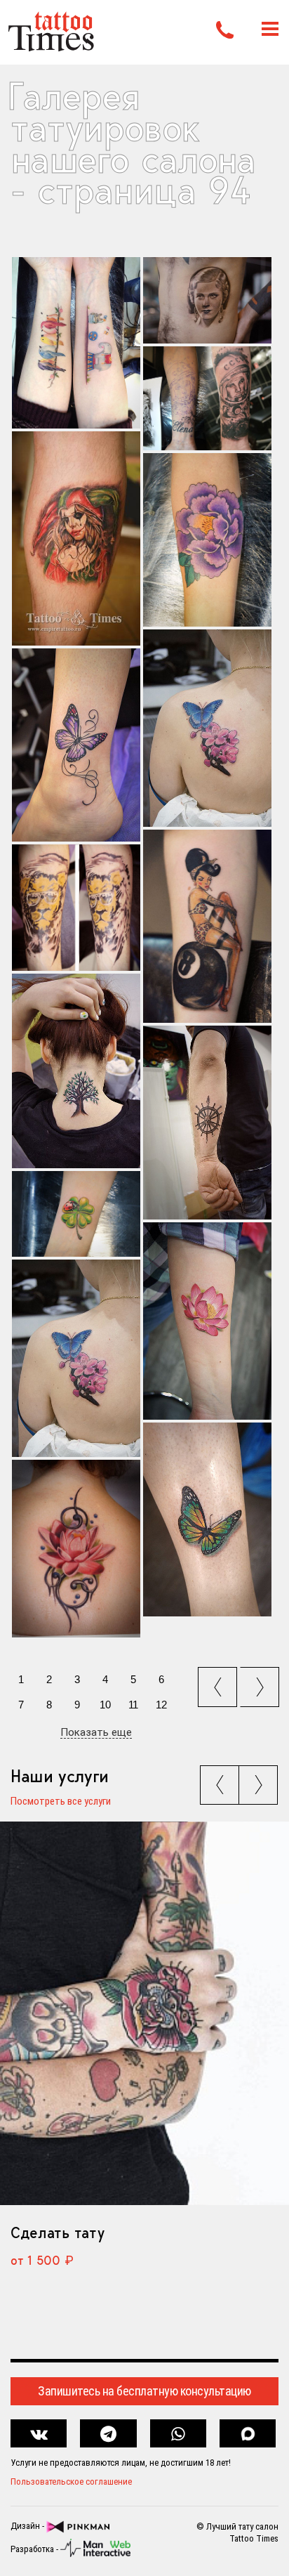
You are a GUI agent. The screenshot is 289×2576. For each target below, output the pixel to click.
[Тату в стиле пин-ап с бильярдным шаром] (207, 926)
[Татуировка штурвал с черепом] (207, 1123)
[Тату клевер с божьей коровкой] (76, 1214)
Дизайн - (28, 2526)
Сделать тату (57, 2232)
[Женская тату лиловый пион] (207, 540)
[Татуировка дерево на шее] (76, 1071)
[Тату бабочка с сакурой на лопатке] (76, 1358)
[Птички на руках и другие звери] (76, 343)
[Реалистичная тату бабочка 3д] (207, 1519)
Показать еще (96, 1733)
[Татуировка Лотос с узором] (76, 1548)
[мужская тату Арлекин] (76, 538)
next (262, 1682)
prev (219, 1682)
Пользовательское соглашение (71, 2482)
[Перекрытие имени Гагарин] (207, 399)
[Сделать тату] (144, 2014)
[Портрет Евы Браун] (207, 300)
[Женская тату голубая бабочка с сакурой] (207, 728)
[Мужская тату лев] (76, 908)
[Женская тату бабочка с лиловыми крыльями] (76, 745)
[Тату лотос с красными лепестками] (207, 1321)
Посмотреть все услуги (61, 1802)
